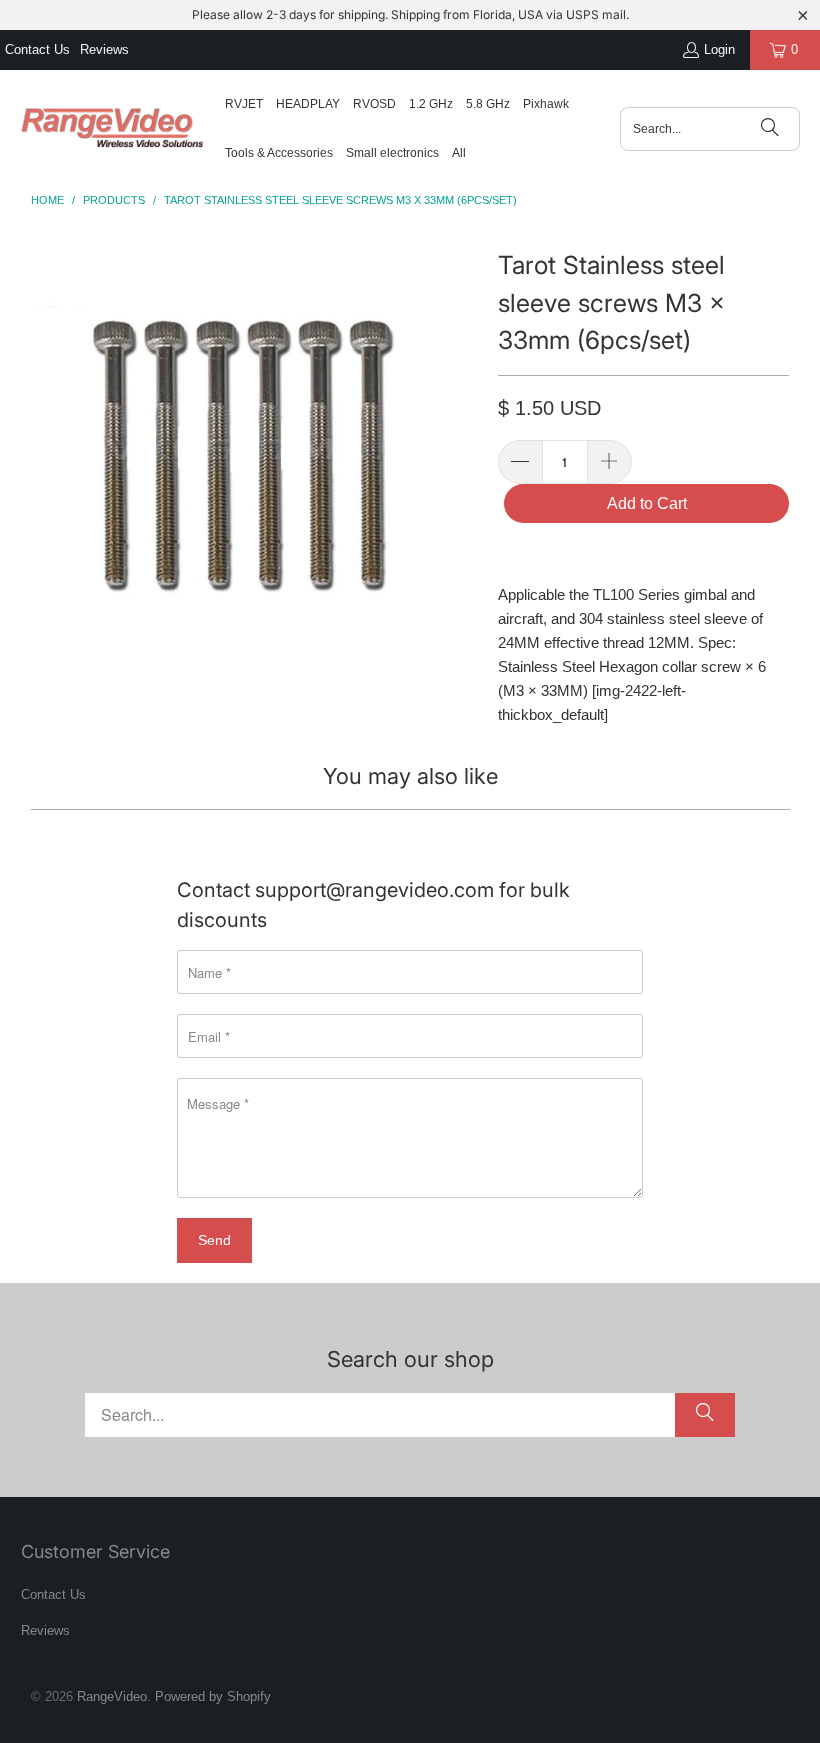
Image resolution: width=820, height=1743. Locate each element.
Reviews (104, 49)
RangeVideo (112, 1696)
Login (719, 49)
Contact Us (37, 49)
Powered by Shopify (213, 1696)
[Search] (770, 129)
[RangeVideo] (112, 129)
